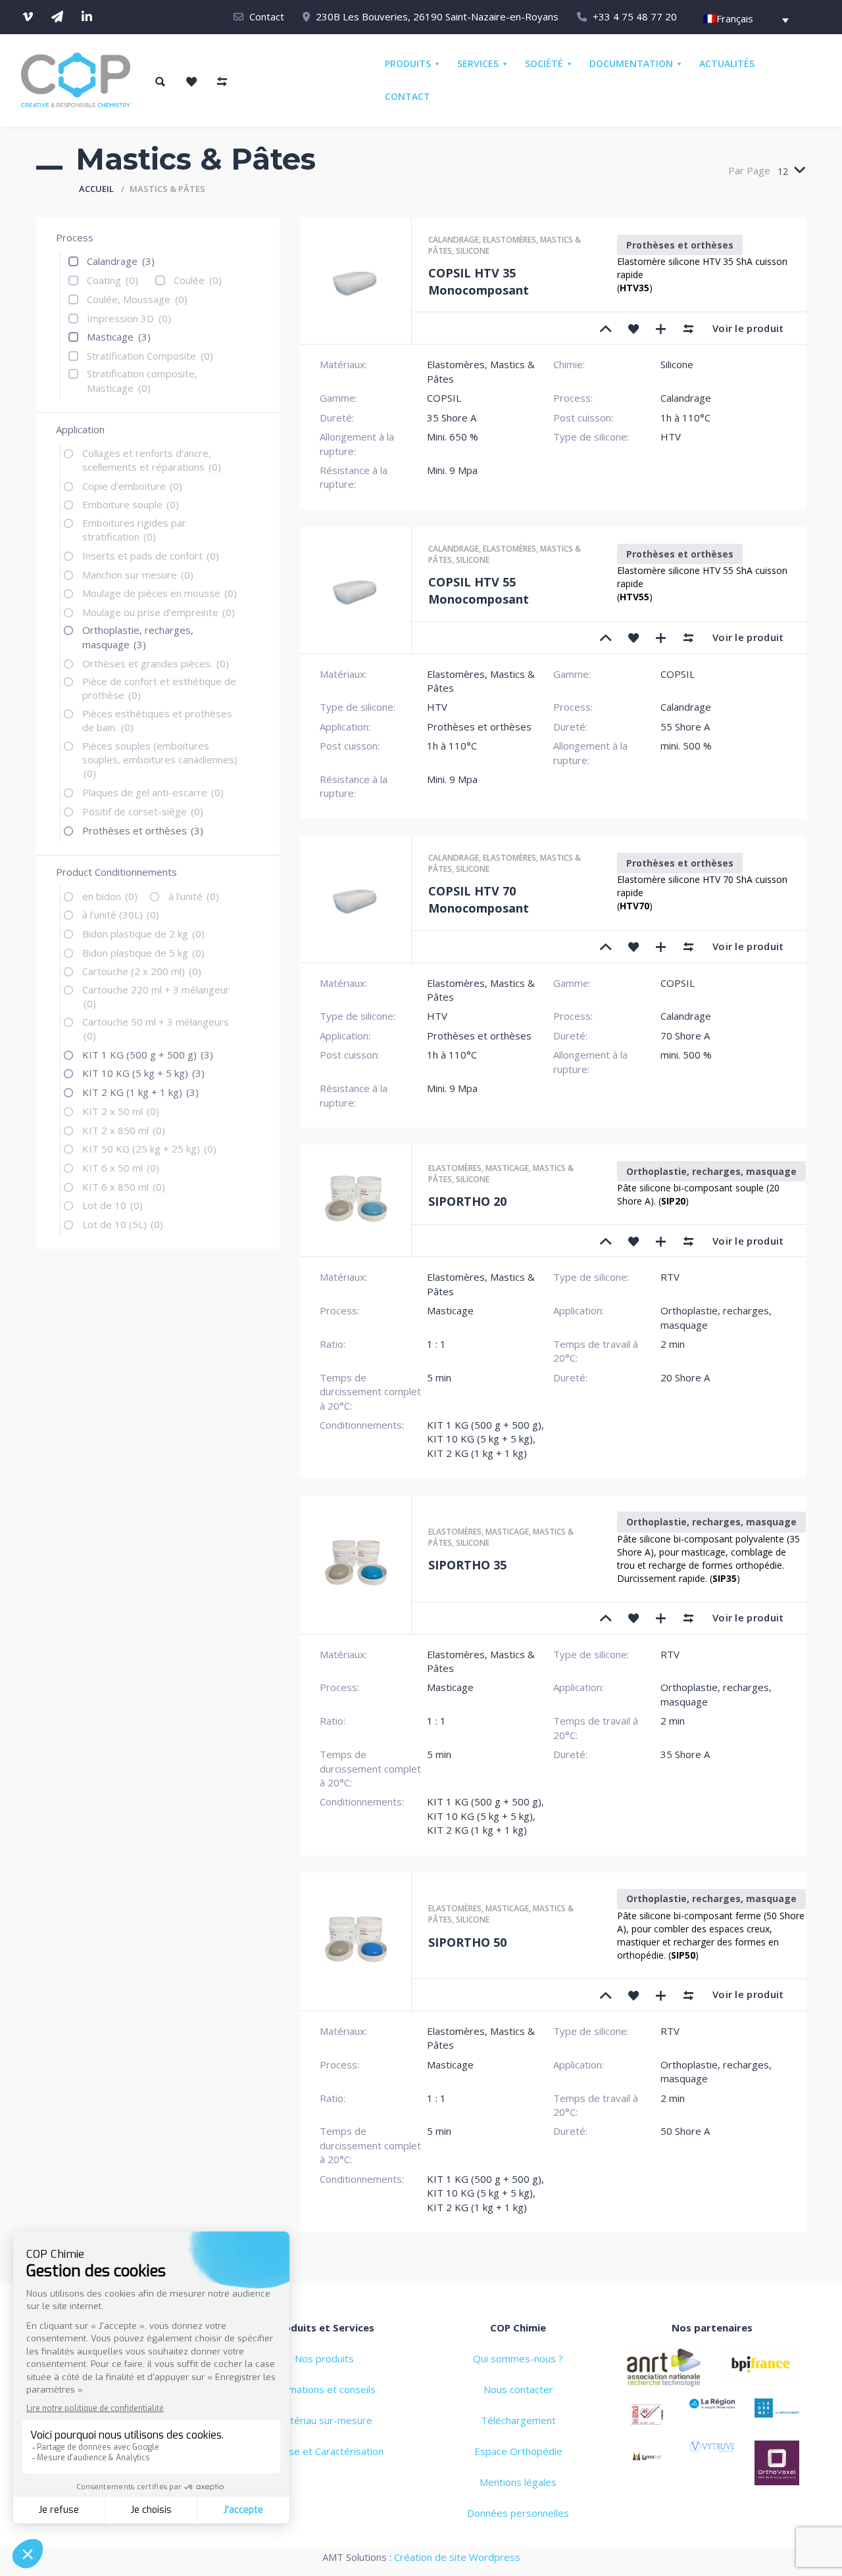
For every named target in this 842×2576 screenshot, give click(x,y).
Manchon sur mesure (138, 575)
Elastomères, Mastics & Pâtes (481, 681)
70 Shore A (685, 1036)
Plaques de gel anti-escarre (153, 792)
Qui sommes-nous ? (518, 2358)
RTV (670, 1277)
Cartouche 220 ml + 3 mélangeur (156, 996)
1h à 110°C (685, 417)
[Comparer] (689, 328)
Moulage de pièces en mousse (160, 593)
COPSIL (444, 398)
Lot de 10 (112, 1205)
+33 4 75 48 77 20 (635, 16)
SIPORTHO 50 (467, 1942)
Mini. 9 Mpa (452, 470)
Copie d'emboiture (132, 486)
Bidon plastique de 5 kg (143, 953)
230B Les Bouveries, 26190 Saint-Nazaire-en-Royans (437, 16)
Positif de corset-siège (143, 811)
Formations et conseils (324, 2389)
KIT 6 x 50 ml (121, 1168)
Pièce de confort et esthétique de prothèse (159, 688)
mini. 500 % (686, 746)
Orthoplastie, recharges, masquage (138, 637)
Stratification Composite (150, 356)
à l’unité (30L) (121, 915)
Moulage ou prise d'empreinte (159, 612)
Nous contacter (518, 2389)
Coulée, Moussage (137, 299)
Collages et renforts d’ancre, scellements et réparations (152, 460)
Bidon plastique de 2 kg (143, 934)
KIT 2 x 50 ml (121, 1111)
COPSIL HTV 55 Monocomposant (479, 590)
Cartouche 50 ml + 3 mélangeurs (156, 1029)
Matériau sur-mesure (324, 2420)
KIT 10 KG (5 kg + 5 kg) (143, 1073)
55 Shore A (685, 727)
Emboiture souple (131, 504)
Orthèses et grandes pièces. (156, 663)
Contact (267, 16)
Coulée (198, 280)
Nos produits (324, 2358)
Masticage (119, 337)
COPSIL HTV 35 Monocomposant (479, 281)
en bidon (110, 896)
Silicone (473, 251)
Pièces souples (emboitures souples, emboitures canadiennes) (160, 760)
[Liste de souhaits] (191, 82)
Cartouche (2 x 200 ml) (142, 971)
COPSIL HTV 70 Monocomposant (479, 899)
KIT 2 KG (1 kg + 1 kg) (140, 1092)
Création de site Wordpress (457, 2557)
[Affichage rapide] (661, 328)
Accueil (96, 189)
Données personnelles (518, 2513)
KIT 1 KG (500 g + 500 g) (148, 1055)
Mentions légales (518, 2482)
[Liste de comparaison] (222, 82)
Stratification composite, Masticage (142, 380)
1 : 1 (436, 1344)
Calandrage (121, 261)
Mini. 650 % (453, 437)
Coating (112, 280)
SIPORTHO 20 (467, 1201)
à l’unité (194, 896)
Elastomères (509, 240)
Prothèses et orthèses (143, 830)
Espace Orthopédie (518, 2451)
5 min (439, 1377)
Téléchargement (518, 2420)
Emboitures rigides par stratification (134, 530)
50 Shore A (685, 2131)
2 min (673, 1344)
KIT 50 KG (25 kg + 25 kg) (149, 1149)
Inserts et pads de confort (151, 556)
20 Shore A (685, 1377)
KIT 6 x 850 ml (124, 1187)
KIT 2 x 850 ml (124, 1130)
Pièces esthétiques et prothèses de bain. (157, 720)
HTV (671, 437)
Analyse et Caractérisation (324, 2451)
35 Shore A (452, 417)
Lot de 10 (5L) (123, 1224)
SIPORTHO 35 (467, 1565)
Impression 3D (129, 318)
